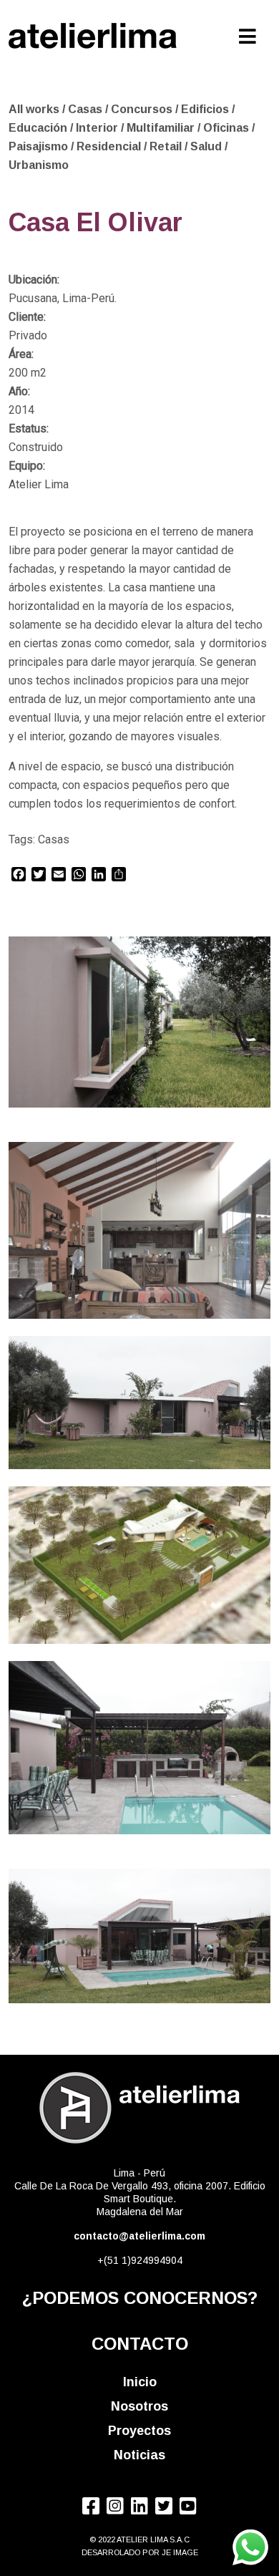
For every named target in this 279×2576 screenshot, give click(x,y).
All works (34, 109)
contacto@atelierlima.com (139, 2236)
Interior (98, 128)
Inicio (140, 2382)
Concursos (143, 109)
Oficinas (227, 128)
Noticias (139, 2455)
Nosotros (139, 2406)
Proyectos (139, 2431)
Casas (87, 109)
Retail (167, 146)
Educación (39, 128)
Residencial (110, 146)
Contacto (140, 2344)
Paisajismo (40, 146)
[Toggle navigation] (248, 33)
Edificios (206, 109)
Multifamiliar (162, 128)
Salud (207, 146)
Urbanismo (39, 165)
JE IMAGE (180, 2552)
